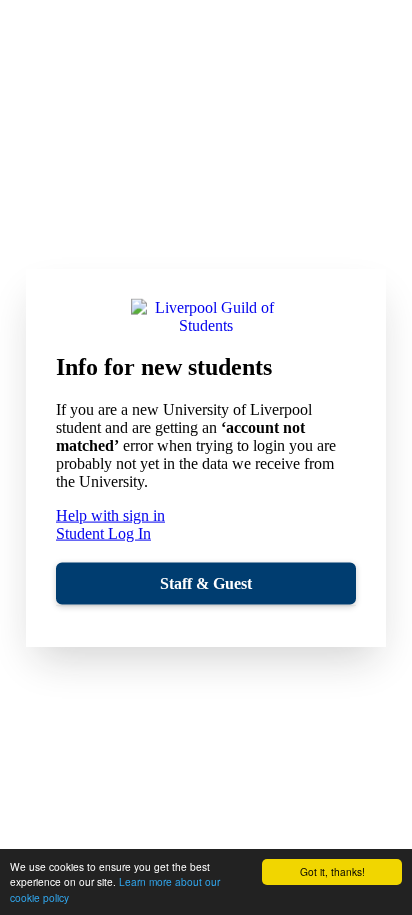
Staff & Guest (206, 583)
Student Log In (103, 533)
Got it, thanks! (332, 871)
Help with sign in (110, 515)
